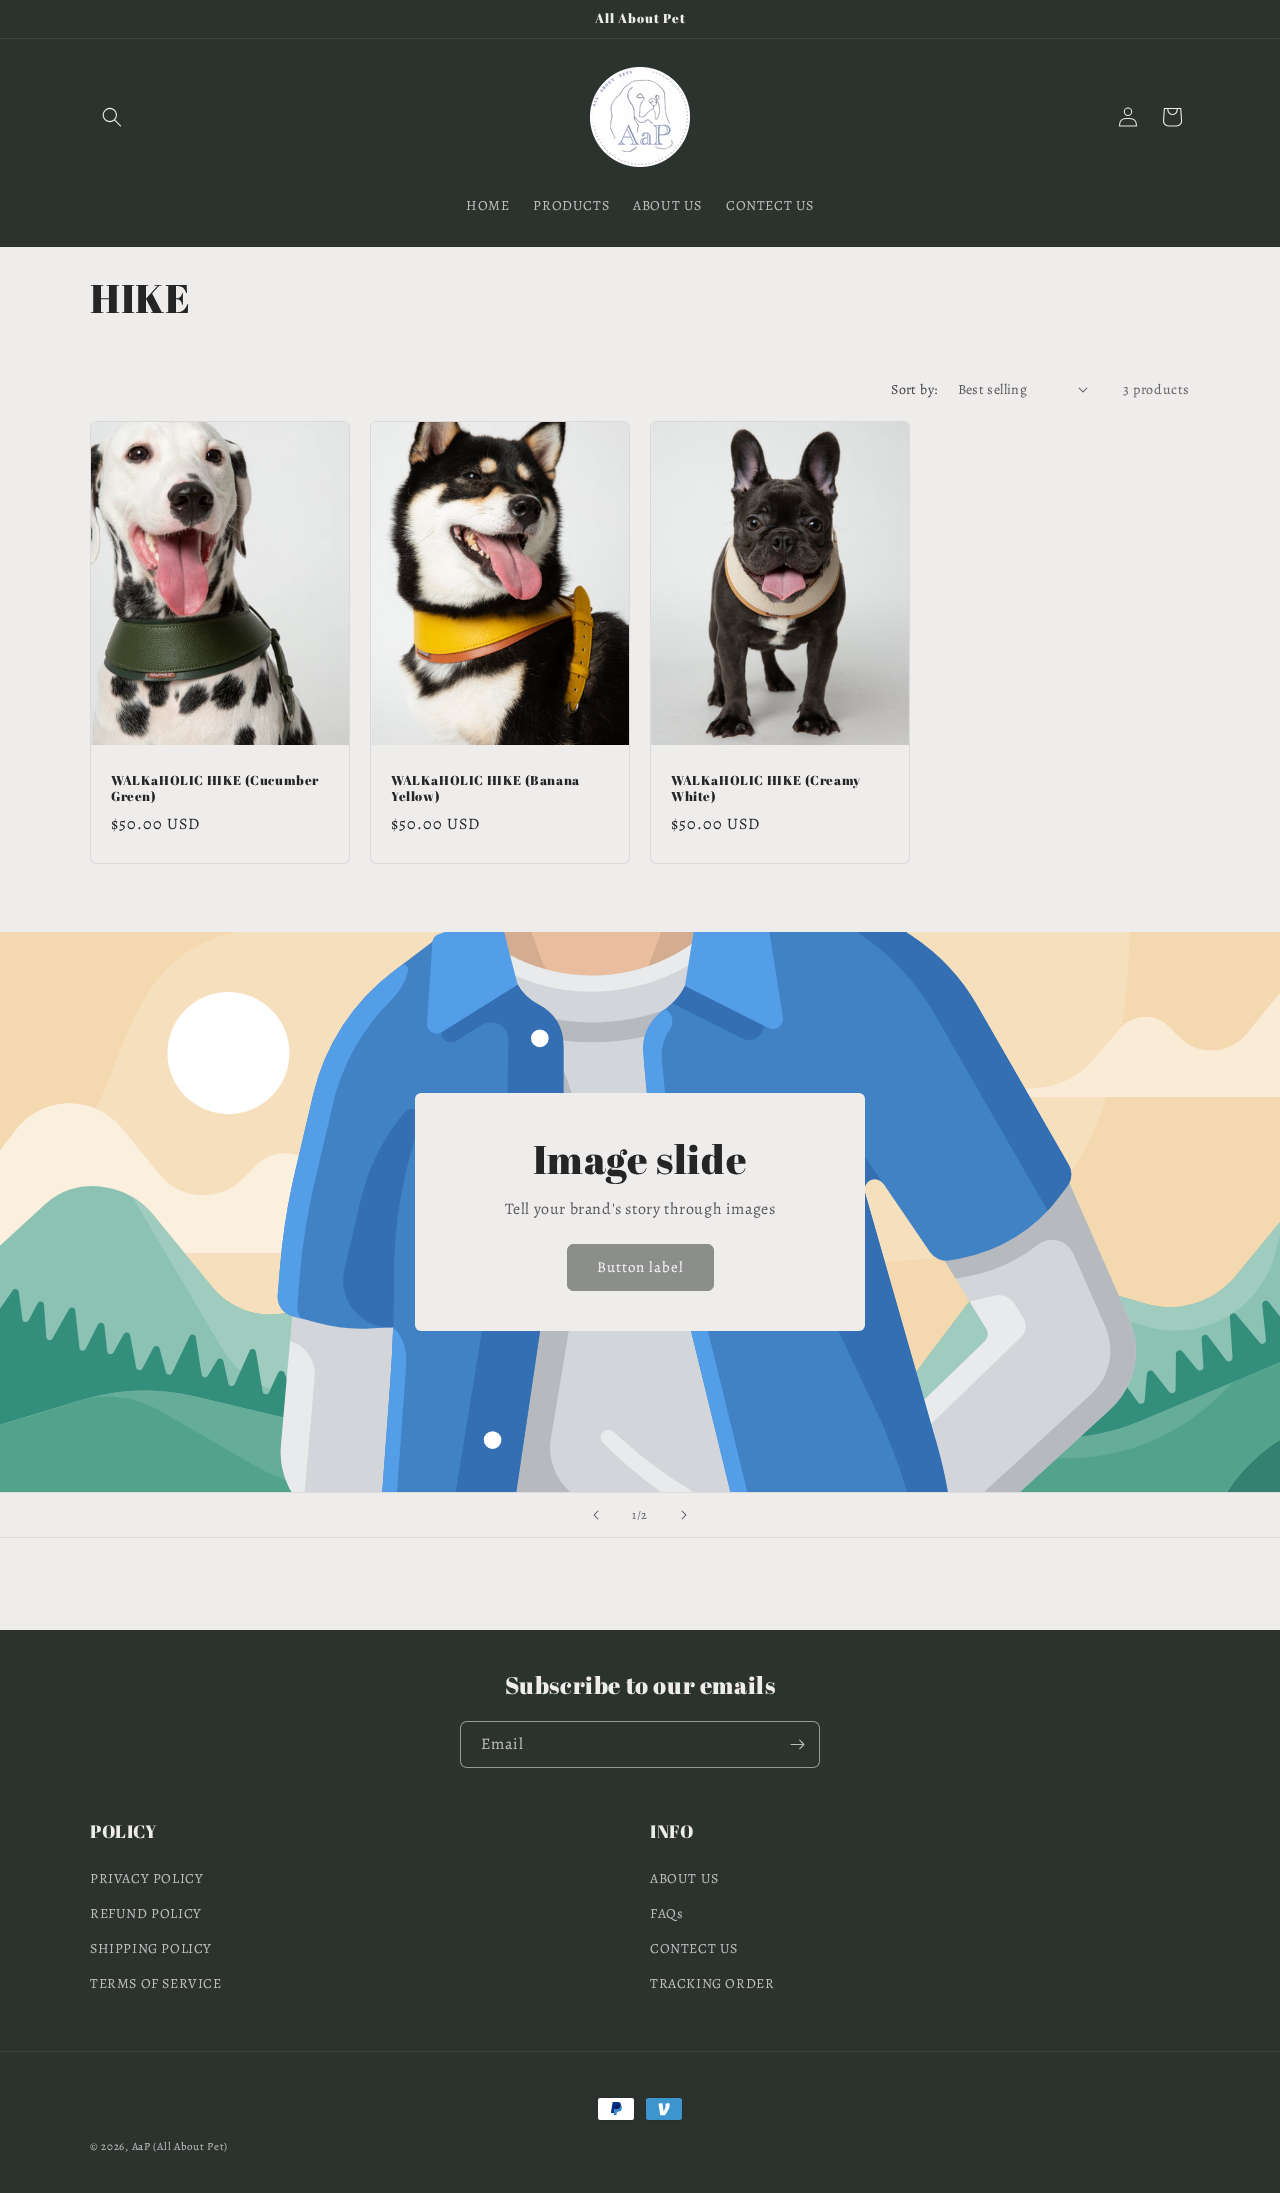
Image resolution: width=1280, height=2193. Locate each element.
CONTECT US (694, 1948)
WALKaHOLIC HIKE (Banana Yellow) (485, 788)
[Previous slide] (596, 1515)
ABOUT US (684, 1878)
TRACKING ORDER (712, 1983)
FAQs (666, 1913)
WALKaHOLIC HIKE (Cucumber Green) (215, 788)
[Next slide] (684, 1515)
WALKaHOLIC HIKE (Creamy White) (766, 788)
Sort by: (914, 389)
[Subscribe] (797, 1744)
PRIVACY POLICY (146, 1878)
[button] (112, 117)
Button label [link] (640, 1267)
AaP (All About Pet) (180, 2146)
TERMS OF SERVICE (156, 1983)
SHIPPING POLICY (151, 1948)
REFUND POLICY (146, 1913)
